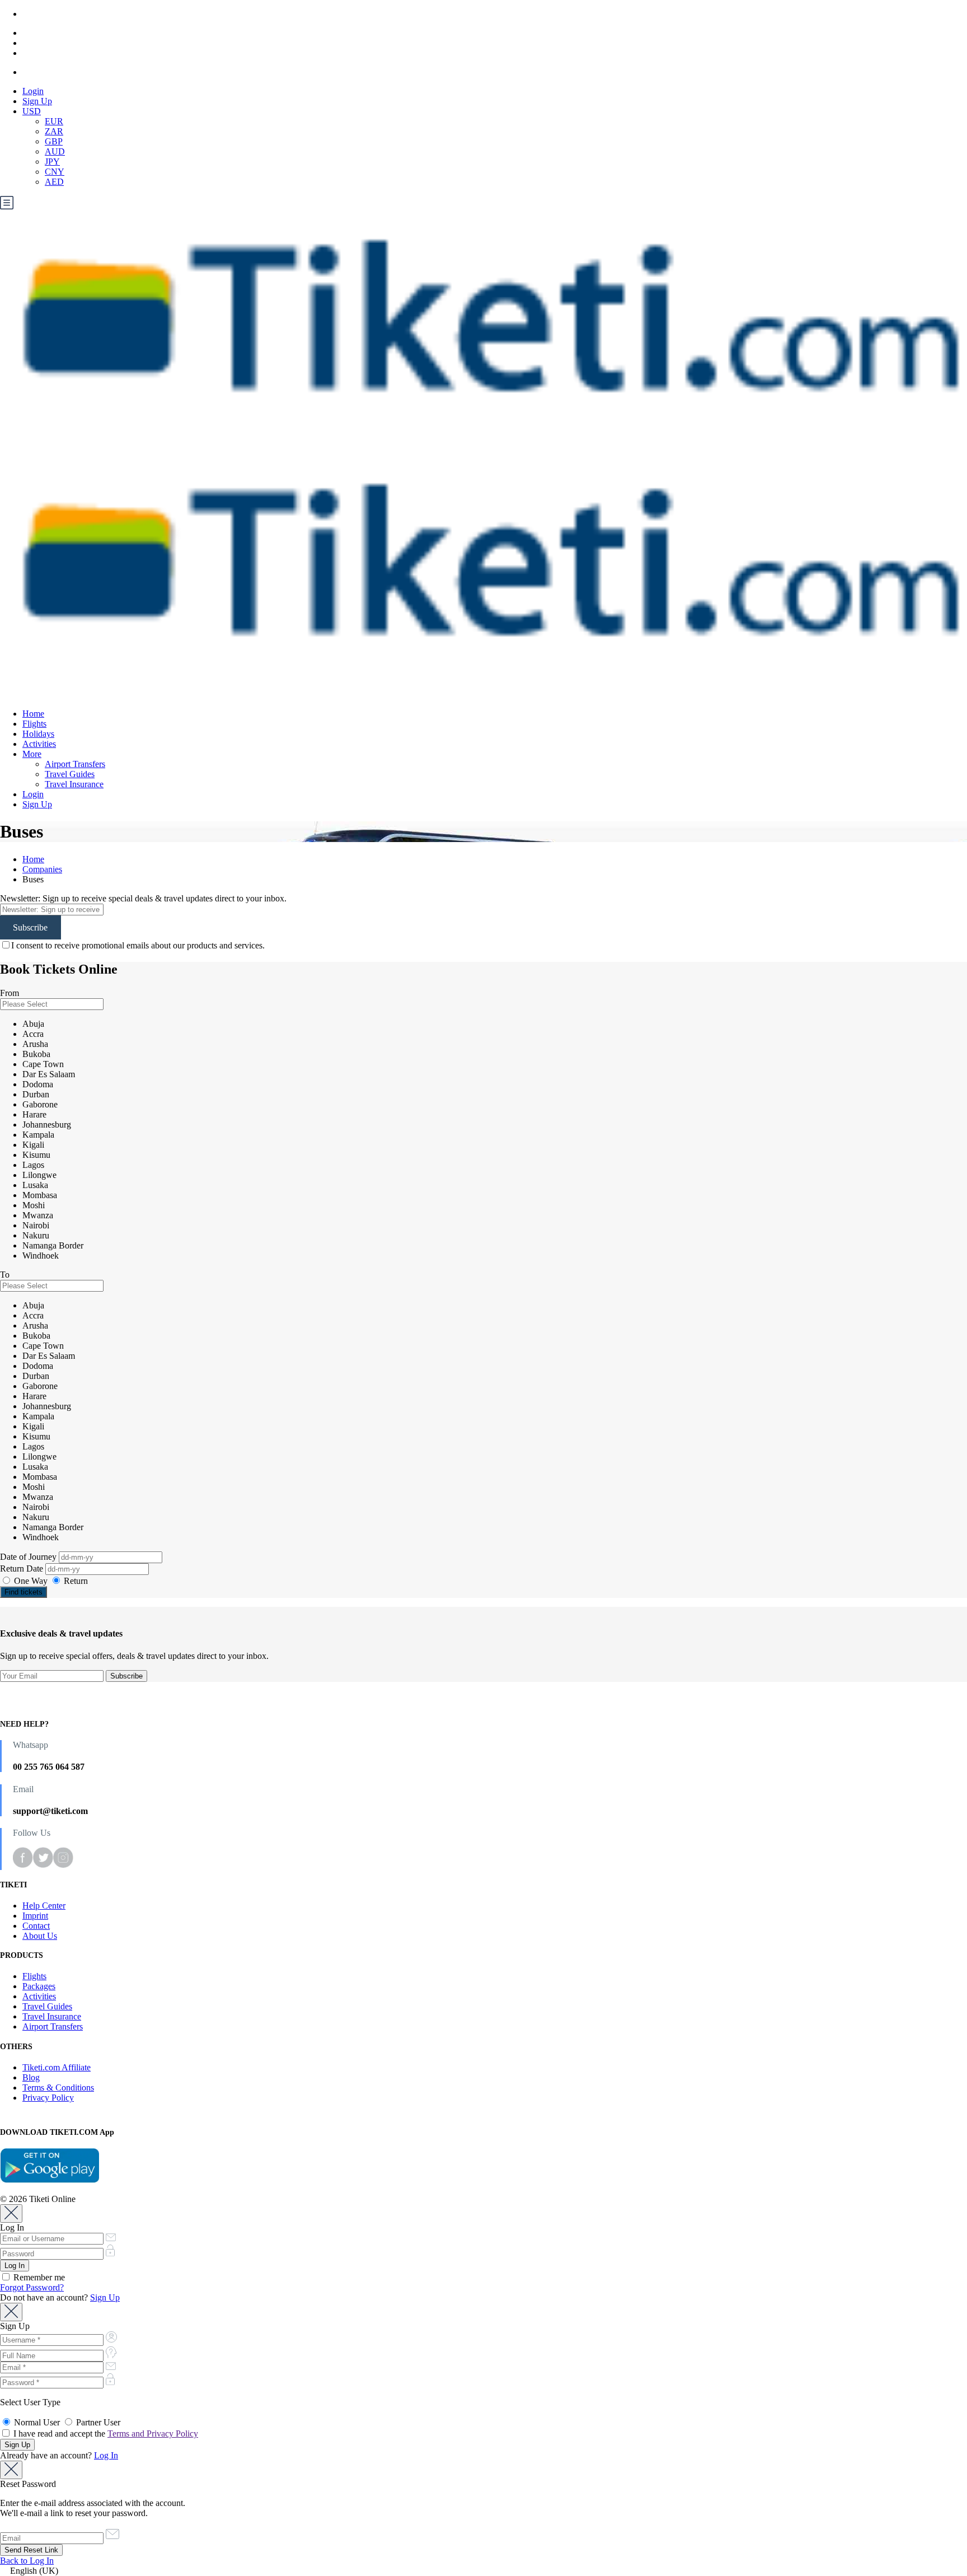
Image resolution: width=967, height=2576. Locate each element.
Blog (31, 2077)
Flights (34, 724)
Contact (36, 1926)
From (10, 993)
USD (32, 111)
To (5, 1275)
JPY (52, 162)
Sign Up (37, 101)
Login (33, 91)
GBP (54, 141)
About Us (40, 1936)
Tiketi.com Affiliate (57, 2067)
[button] (483, 2571)
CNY (55, 172)
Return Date (23, 1568)
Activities (39, 744)
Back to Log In (27, 2561)
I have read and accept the (105, 2434)
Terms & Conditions (58, 2088)
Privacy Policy (48, 2098)
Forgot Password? (32, 2287)
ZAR (54, 131)
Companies (42, 869)
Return (75, 1581)
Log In (106, 2455)
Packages (39, 1986)
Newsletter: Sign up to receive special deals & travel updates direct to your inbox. (143, 898)
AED (54, 182)
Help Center (44, 1906)
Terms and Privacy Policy (153, 2434)
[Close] (11, 2213)
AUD (55, 151)
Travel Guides (70, 774)
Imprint (35, 1916)
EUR (54, 121)
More (32, 754)
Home (33, 714)
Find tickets (24, 1592)
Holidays (38, 734)
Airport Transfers (75, 764)
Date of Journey (29, 1557)
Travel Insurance (74, 784)
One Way (31, 1581)
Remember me (38, 2277)
